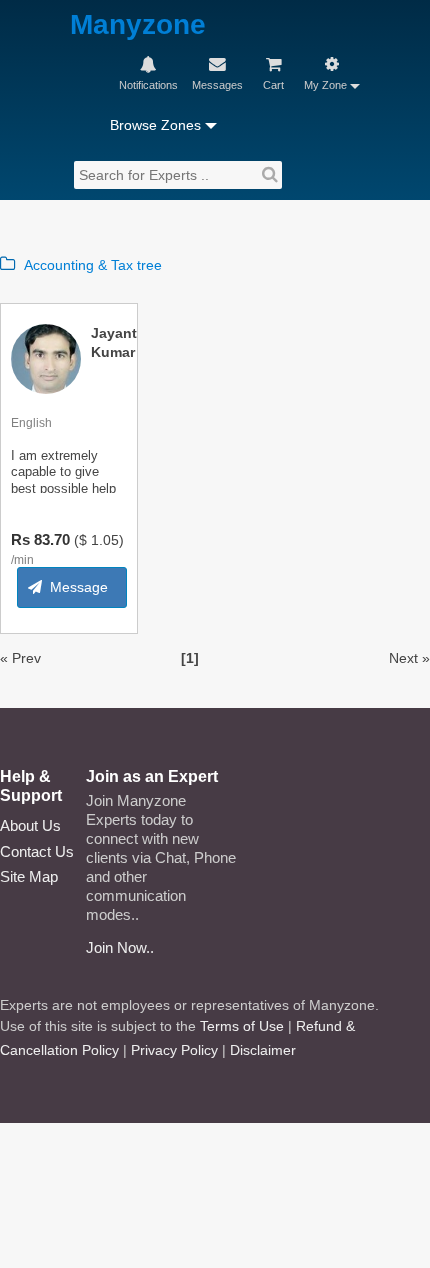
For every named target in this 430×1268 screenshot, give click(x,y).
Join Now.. (120, 947)
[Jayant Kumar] (46, 358)
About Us (30, 825)
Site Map (29, 876)
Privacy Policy (174, 1050)
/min (22, 560)
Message (79, 587)
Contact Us (37, 851)
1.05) (107, 540)
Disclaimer (263, 1050)
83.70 (52, 539)
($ (80, 540)
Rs (20, 539)
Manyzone (138, 25)
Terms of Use (242, 1026)
